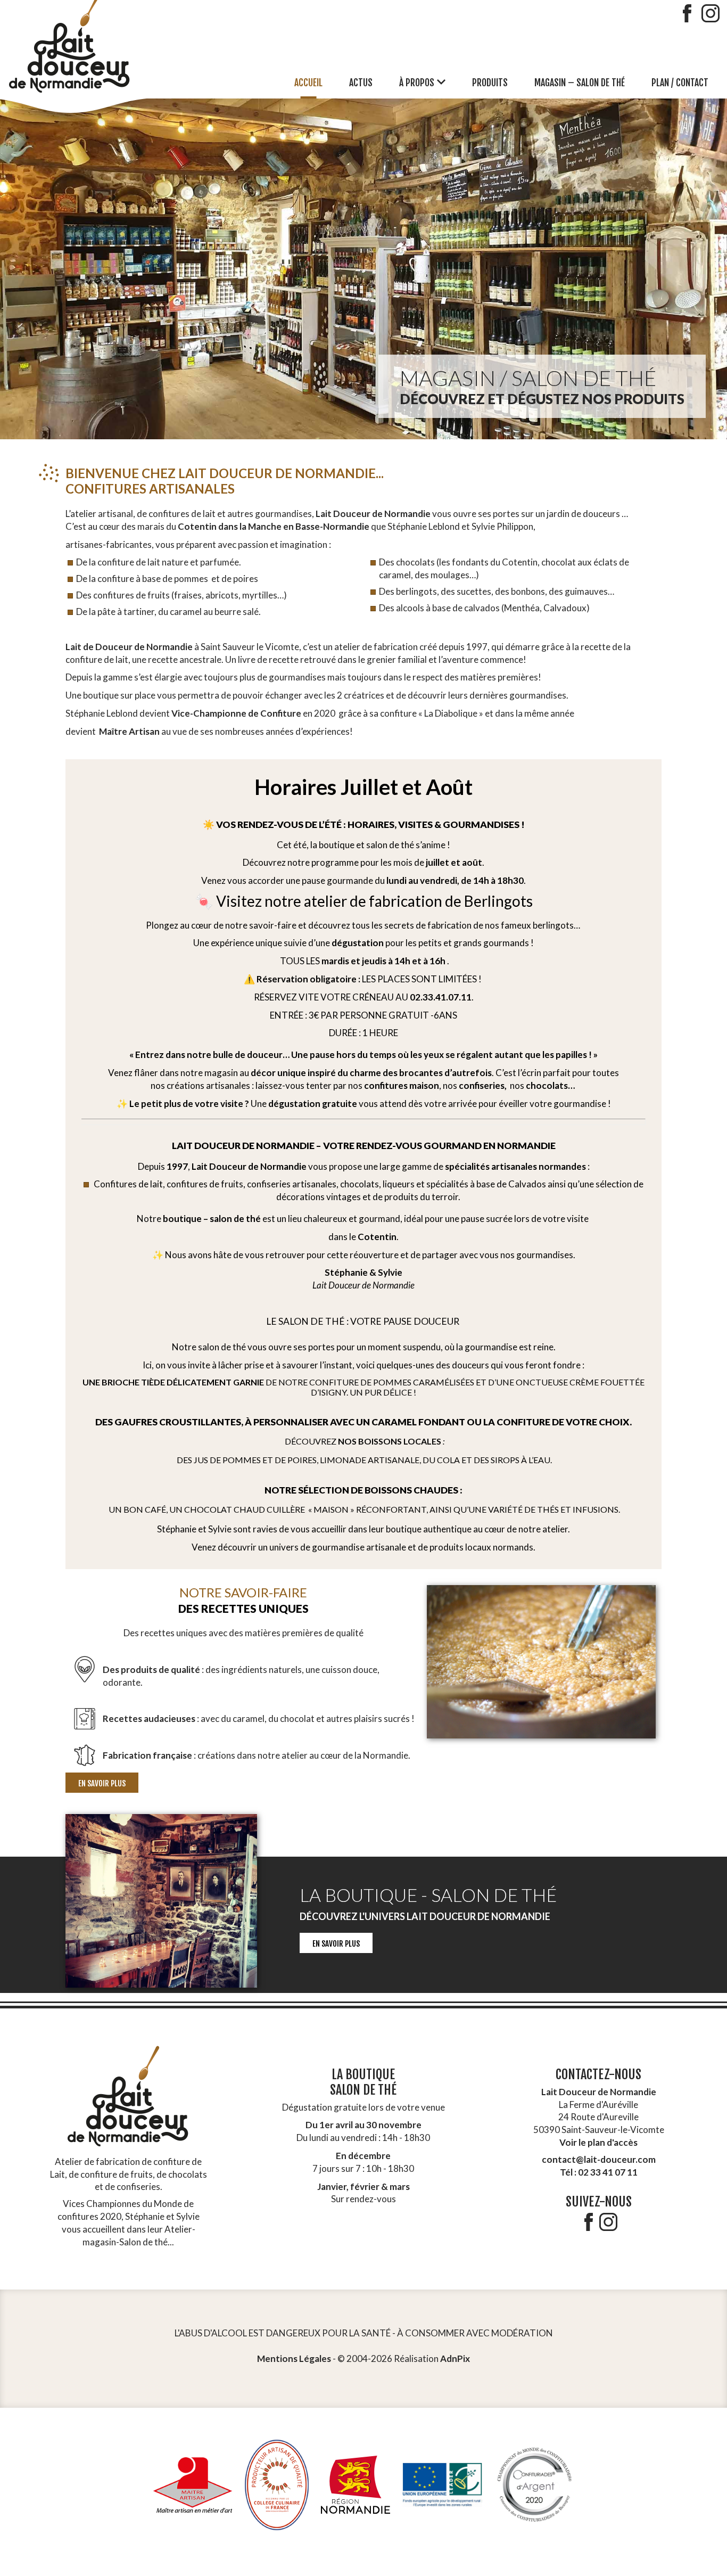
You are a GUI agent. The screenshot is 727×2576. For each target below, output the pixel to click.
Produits (490, 83)
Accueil (308, 83)
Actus (361, 83)
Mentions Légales (294, 2358)
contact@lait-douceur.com (599, 2159)
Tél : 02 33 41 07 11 (599, 2172)
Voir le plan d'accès (598, 2142)
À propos (417, 83)
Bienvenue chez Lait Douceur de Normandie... (225, 481)
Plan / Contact (680, 83)
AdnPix (455, 2358)
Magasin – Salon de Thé (580, 83)
